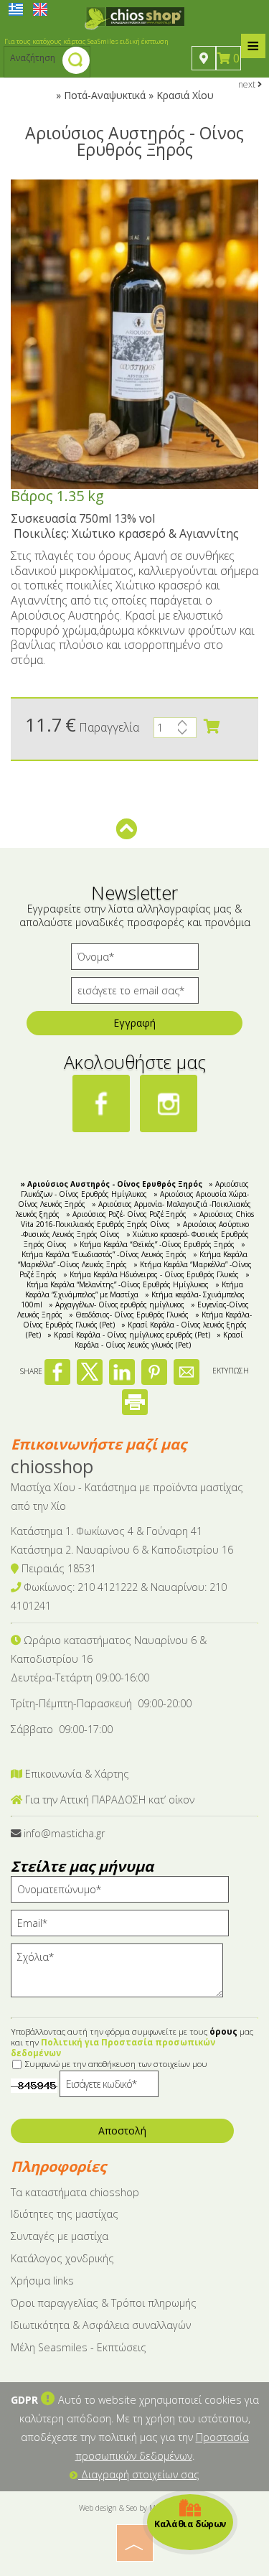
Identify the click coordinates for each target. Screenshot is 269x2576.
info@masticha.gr (64, 1833)
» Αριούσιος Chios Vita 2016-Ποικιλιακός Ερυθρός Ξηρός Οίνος (137, 1219)
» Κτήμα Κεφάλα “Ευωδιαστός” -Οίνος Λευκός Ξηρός (133, 1249)
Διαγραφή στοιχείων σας (139, 2474)
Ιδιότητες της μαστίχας (65, 2214)
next (248, 84)
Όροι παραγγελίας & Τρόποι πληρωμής (104, 2303)
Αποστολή (122, 2131)
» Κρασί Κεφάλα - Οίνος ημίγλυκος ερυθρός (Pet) (129, 1335)
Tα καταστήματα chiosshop (75, 2192)
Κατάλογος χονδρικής (62, 2258)
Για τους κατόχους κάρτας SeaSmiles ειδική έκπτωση (86, 41)
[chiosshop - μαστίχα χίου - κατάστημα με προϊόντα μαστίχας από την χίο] (135, 17)
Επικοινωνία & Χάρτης (76, 1774)
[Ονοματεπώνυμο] (125, 1893)
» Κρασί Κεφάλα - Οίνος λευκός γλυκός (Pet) (159, 1340)
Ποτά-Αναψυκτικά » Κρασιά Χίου (139, 95)
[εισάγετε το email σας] (135, 994)
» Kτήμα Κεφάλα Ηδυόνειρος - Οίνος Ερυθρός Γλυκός (151, 1274)
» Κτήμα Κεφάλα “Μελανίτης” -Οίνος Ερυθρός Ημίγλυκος (138, 1279)
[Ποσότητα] (175, 731)
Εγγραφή (134, 1023)
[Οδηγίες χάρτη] (204, 58)
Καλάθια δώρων (190, 2523)
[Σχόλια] (122, 1977)
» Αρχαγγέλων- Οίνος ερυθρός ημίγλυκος (117, 1305)
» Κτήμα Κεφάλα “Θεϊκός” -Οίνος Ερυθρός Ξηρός (154, 1244)
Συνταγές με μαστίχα (60, 2236)
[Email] (125, 1927)
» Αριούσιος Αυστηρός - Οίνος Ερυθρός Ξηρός (112, 1184)
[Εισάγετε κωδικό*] (109, 2087)
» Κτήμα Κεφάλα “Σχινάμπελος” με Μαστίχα (134, 1289)
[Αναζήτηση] (76, 62)
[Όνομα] (135, 960)
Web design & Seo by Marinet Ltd (134, 2508)
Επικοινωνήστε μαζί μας (99, 1444)
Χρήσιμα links (42, 2281)
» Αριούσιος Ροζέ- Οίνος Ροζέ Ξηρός (126, 1214)
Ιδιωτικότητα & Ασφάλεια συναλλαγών (101, 2325)
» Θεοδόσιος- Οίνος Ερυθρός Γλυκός (129, 1315)
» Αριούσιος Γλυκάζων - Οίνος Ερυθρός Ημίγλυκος (135, 1189)
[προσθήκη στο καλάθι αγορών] (212, 727)
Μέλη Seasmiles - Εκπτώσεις (79, 2347)
